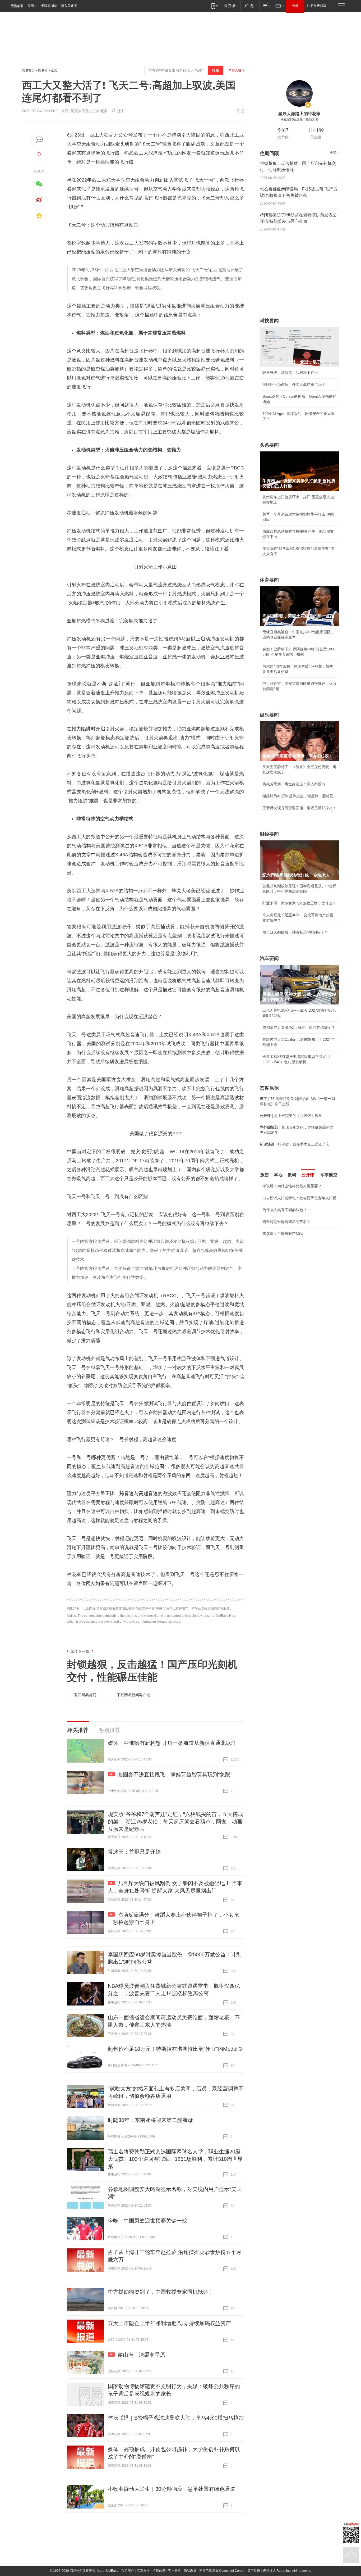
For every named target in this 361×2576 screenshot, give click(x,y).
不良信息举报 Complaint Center (222, 2571)
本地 (278, 1175)
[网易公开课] (231, 6)
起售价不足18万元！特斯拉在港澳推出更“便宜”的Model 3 (175, 2049)
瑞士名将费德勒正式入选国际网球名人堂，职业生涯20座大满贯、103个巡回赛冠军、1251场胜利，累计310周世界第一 (175, 2159)
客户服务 (174, 2571)
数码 (292, 1175)
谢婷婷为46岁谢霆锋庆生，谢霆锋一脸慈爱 (298, 796)
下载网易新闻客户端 (133, 1695)
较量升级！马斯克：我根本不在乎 (290, 373)
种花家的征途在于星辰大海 (299, 119)
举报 (240, 111)
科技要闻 (269, 321)
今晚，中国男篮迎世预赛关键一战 (147, 2221)
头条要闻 (269, 445)
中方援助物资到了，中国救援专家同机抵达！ (161, 2292)
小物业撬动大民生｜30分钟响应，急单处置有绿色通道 (172, 2489)
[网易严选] (250, 6)
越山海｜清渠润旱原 (141, 2355)
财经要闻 (269, 834)
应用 (31, 6)
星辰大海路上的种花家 (89, 111)
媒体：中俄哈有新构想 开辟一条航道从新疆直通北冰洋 (172, 1743)
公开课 (308, 1175)
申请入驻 (235, 70)
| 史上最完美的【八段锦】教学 (291, 1116)
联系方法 (143, 2571)
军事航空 (329, 1175)
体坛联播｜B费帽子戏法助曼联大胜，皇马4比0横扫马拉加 (176, 2418)
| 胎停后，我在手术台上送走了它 (295, 1144)
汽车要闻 (269, 958)
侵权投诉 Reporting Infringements (287, 2571)
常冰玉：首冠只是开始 (134, 1852)
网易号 (43, 70)
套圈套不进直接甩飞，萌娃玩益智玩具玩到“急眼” (175, 1774)
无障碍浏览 (49, 6)
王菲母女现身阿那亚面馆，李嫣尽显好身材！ (299, 808)
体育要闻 (269, 580)
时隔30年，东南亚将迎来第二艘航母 (150, 2120)
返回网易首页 (85, 1695)
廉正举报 (254, 2571)
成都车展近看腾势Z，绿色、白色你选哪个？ (299, 1027)
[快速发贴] (39, 140)
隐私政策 (190, 2571)
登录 (295, 6)
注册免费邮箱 (317, 6)
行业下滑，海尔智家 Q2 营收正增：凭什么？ (299, 903)
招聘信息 (159, 2571)
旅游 (265, 1175)
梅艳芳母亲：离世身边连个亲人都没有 (294, 784)
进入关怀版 (69, 6)
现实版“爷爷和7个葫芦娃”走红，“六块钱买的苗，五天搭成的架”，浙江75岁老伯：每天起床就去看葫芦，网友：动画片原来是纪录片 (175, 1822)
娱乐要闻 (269, 715)
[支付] (266, 6)
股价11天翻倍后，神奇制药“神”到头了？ (295, 932)
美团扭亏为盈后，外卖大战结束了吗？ (294, 384)
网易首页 (17, 6)
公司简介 (128, 2571)
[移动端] (215, 6)
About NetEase (108, 2571)
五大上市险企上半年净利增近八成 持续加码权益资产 (169, 2323)
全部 (333, 153)
